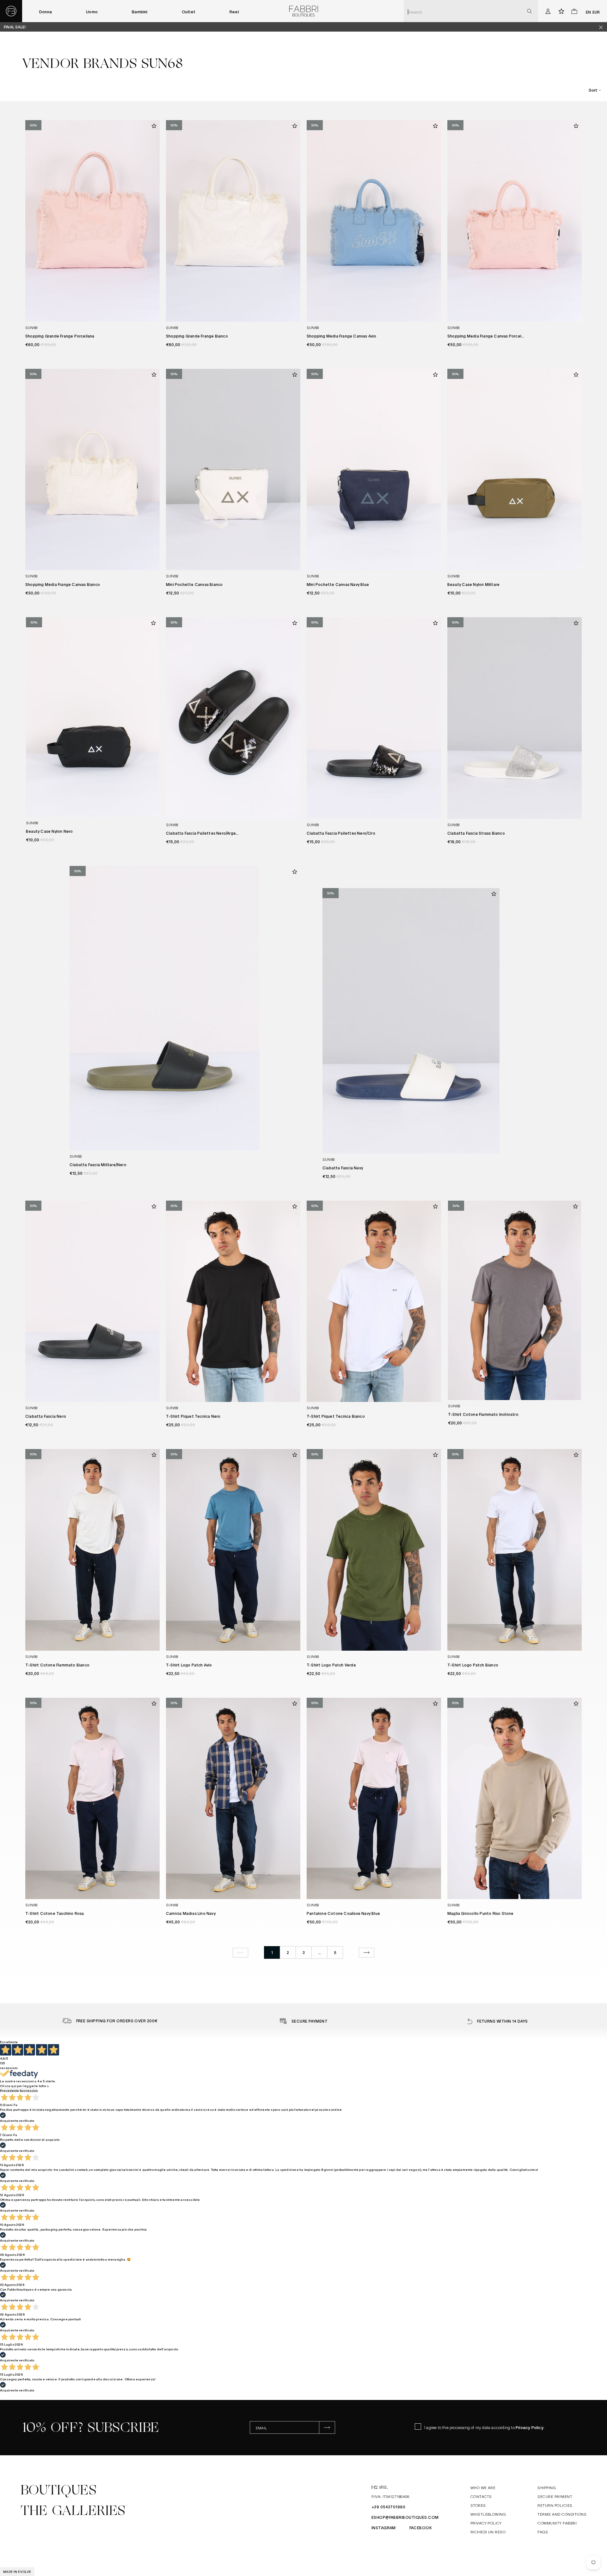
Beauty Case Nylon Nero (49, 831)
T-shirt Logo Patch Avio (189, 1665)
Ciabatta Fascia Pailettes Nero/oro (341, 833)
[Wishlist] (154, 126)
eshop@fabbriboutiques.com (405, 2517)
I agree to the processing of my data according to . (484, 2427)
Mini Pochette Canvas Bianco (194, 584)
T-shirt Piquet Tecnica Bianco (336, 1416)
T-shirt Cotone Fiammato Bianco (57, 1665)
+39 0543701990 (389, 2507)
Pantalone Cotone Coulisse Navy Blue (343, 1913)
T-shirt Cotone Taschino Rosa (55, 1913)
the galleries (73, 2511)
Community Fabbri (557, 2523)
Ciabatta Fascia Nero (46, 1416)
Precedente (9, 2090)
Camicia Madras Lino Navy (191, 1913)
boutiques (58, 2490)
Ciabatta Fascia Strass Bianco (476, 833)
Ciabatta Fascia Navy (343, 1168)
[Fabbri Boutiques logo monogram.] (11, 11)
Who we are (483, 2488)
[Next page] (367, 1953)
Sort (593, 90)
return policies (555, 2505)
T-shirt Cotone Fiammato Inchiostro (483, 1414)
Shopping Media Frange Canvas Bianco (63, 584)
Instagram (384, 2528)
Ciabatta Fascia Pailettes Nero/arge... (202, 833)
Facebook (421, 2528)
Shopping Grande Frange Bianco (197, 336)
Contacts (481, 2496)
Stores (478, 2505)
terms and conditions (562, 2514)
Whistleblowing (488, 2514)
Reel (234, 12)
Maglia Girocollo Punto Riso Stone (481, 1913)
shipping (547, 2488)
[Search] (529, 11)
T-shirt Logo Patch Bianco (473, 1665)
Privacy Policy (530, 2427)
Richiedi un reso (488, 2532)
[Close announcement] (603, 27)
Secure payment (555, 2496)
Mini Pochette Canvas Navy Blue (338, 584)
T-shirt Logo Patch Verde (331, 1665)
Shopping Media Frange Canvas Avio (342, 336)
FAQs (543, 2532)
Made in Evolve (17, 2571)
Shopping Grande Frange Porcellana (60, 336)
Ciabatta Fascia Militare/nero (98, 1165)
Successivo (29, 2090)
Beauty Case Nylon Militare (473, 584)
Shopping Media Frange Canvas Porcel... (486, 336)
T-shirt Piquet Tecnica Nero (193, 1416)
